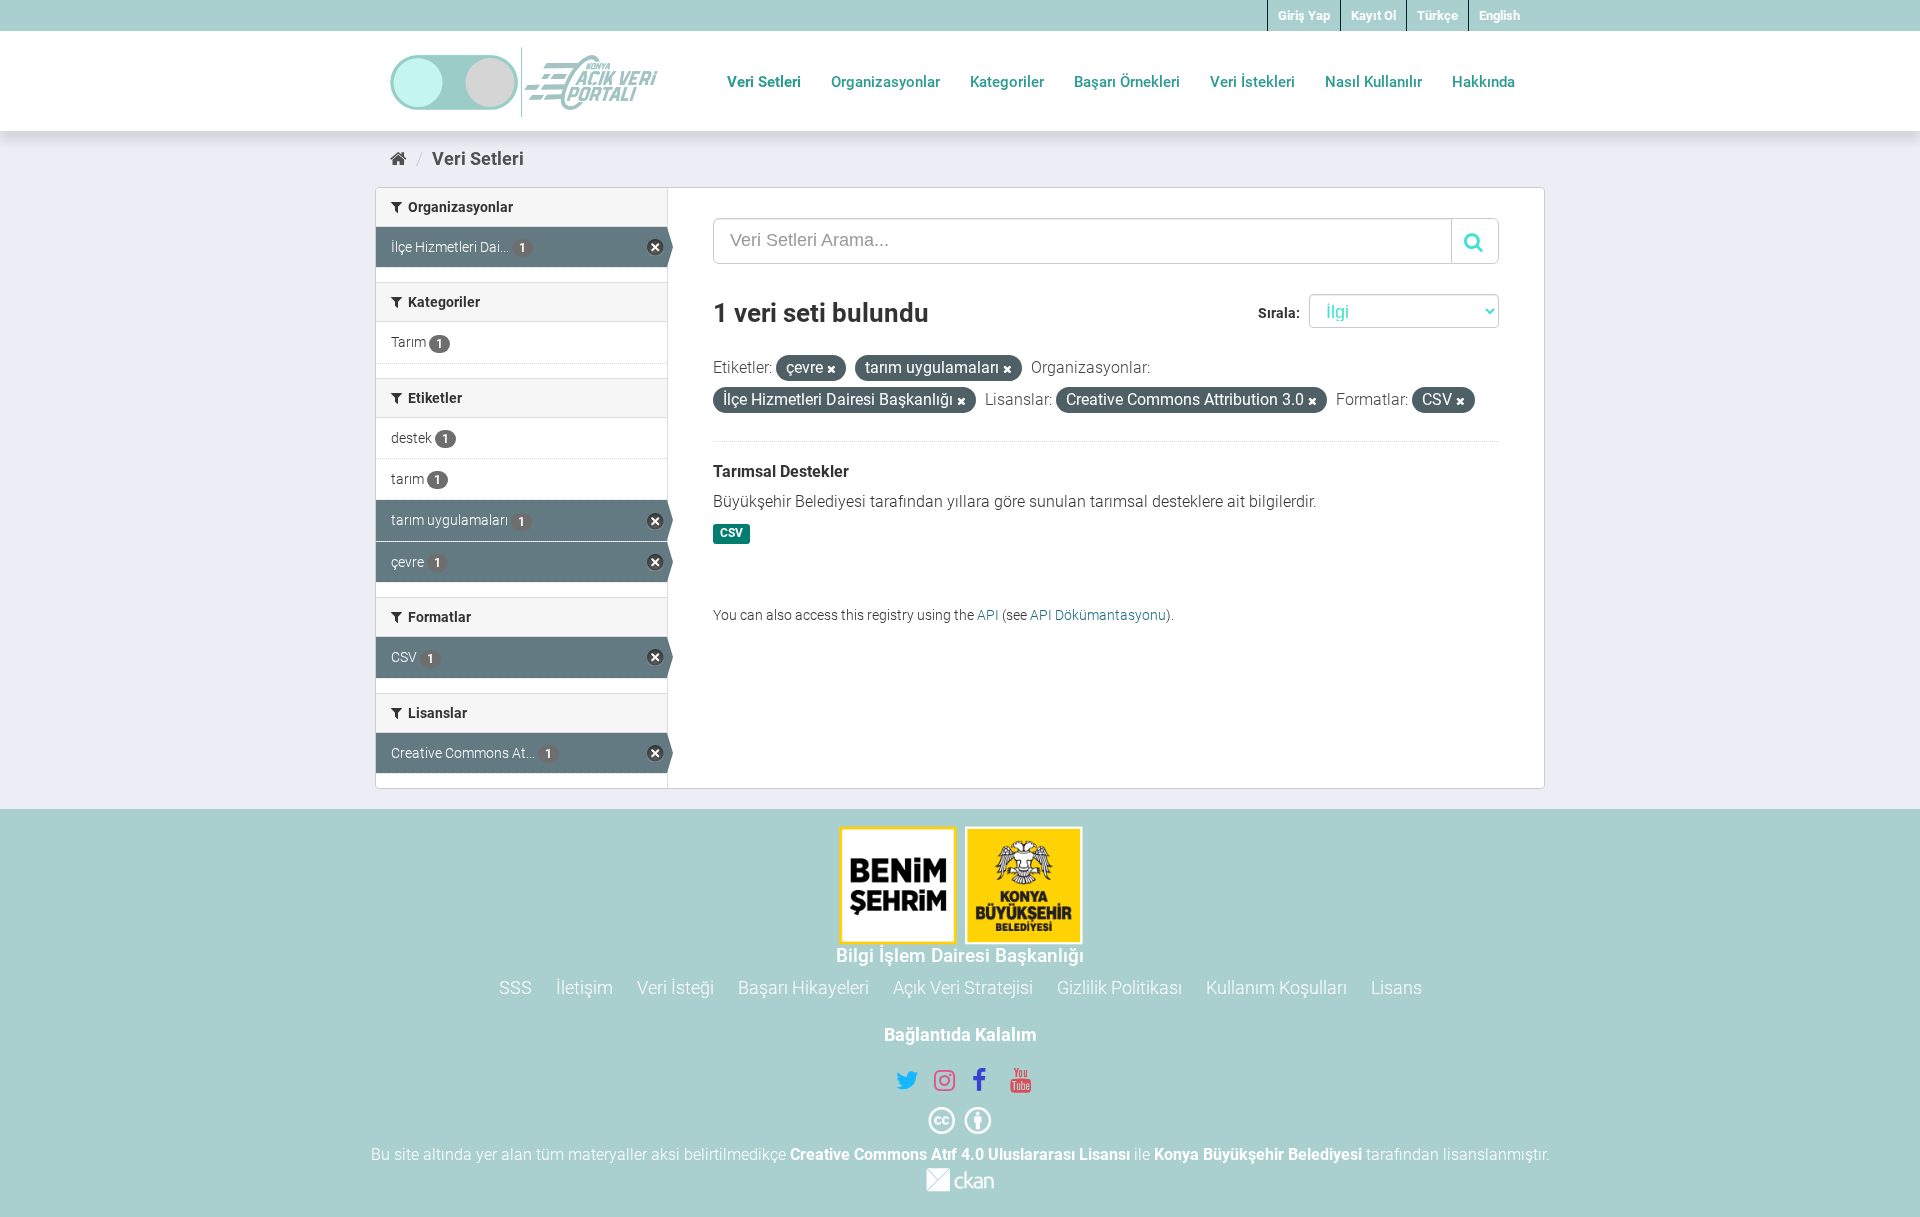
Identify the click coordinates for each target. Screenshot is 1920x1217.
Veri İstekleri (1252, 82)
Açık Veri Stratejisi (963, 987)
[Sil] (831, 369)
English (1499, 15)
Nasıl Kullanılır (1373, 82)
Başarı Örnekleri (1127, 82)
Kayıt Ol (1373, 15)
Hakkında (1483, 82)
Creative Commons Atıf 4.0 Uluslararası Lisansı (960, 1154)
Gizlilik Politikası (1119, 987)
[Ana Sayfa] (398, 158)
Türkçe (1437, 15)
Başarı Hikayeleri (803, 987)
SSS (515, 987)
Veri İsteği (675, 987)
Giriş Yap (1304, 15)
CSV (731, 534)
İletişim (584, 987)
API (988, 615)
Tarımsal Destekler (781, 471)
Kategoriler (1007, 82)
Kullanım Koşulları (1276, 987)
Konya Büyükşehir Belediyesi (1258, 1154)
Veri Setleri (764, 82)
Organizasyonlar (885, 82)
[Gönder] (1475, 241)
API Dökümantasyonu (1098, 615)
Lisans (1396, 987)
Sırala (1277, 313)
